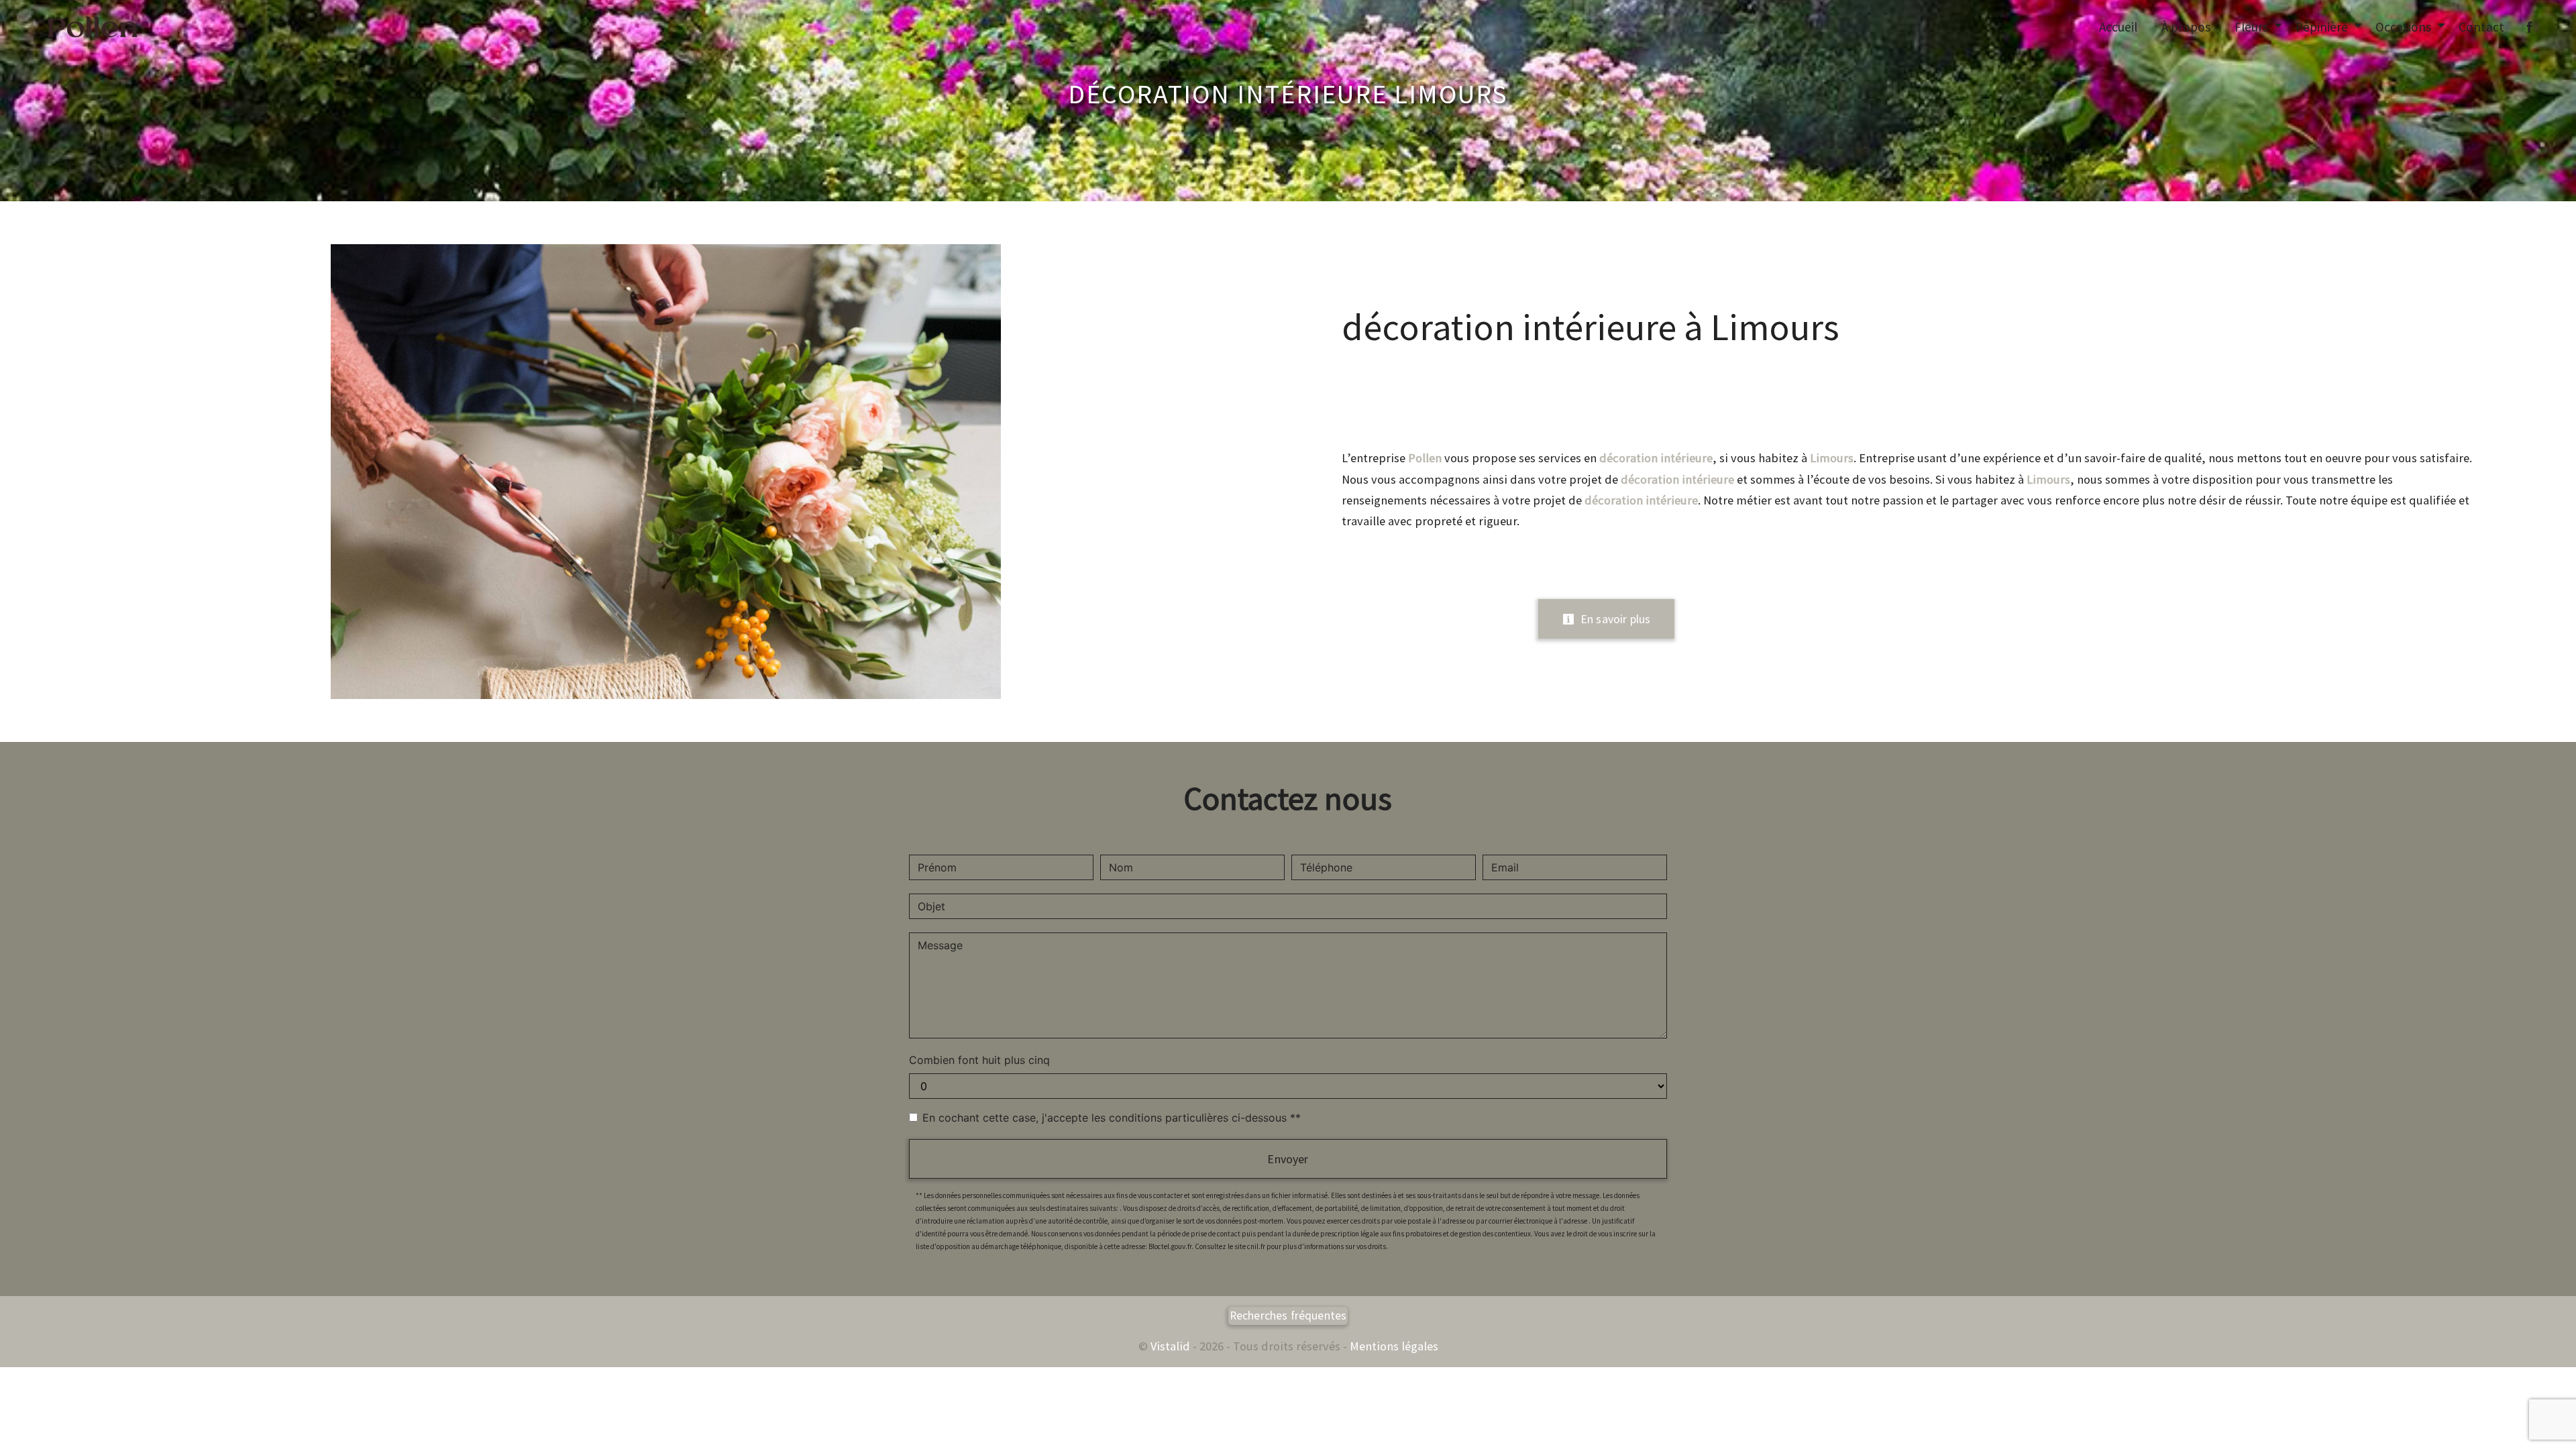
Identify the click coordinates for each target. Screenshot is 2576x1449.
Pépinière (2322, 27)
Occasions (2403, 27)
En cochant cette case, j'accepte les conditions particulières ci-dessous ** (1112, 1118)
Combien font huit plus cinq (979, 1060)
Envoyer (1288, 1159)
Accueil (2118, 27)
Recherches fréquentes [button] (1288, 1316)
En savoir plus (1614, 619)
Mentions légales (1393, 1346)
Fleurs (2251, 27)
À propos (2186, 27)
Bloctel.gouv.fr (1170, 1246)
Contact (2481, 27)
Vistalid (1170, 1346)
